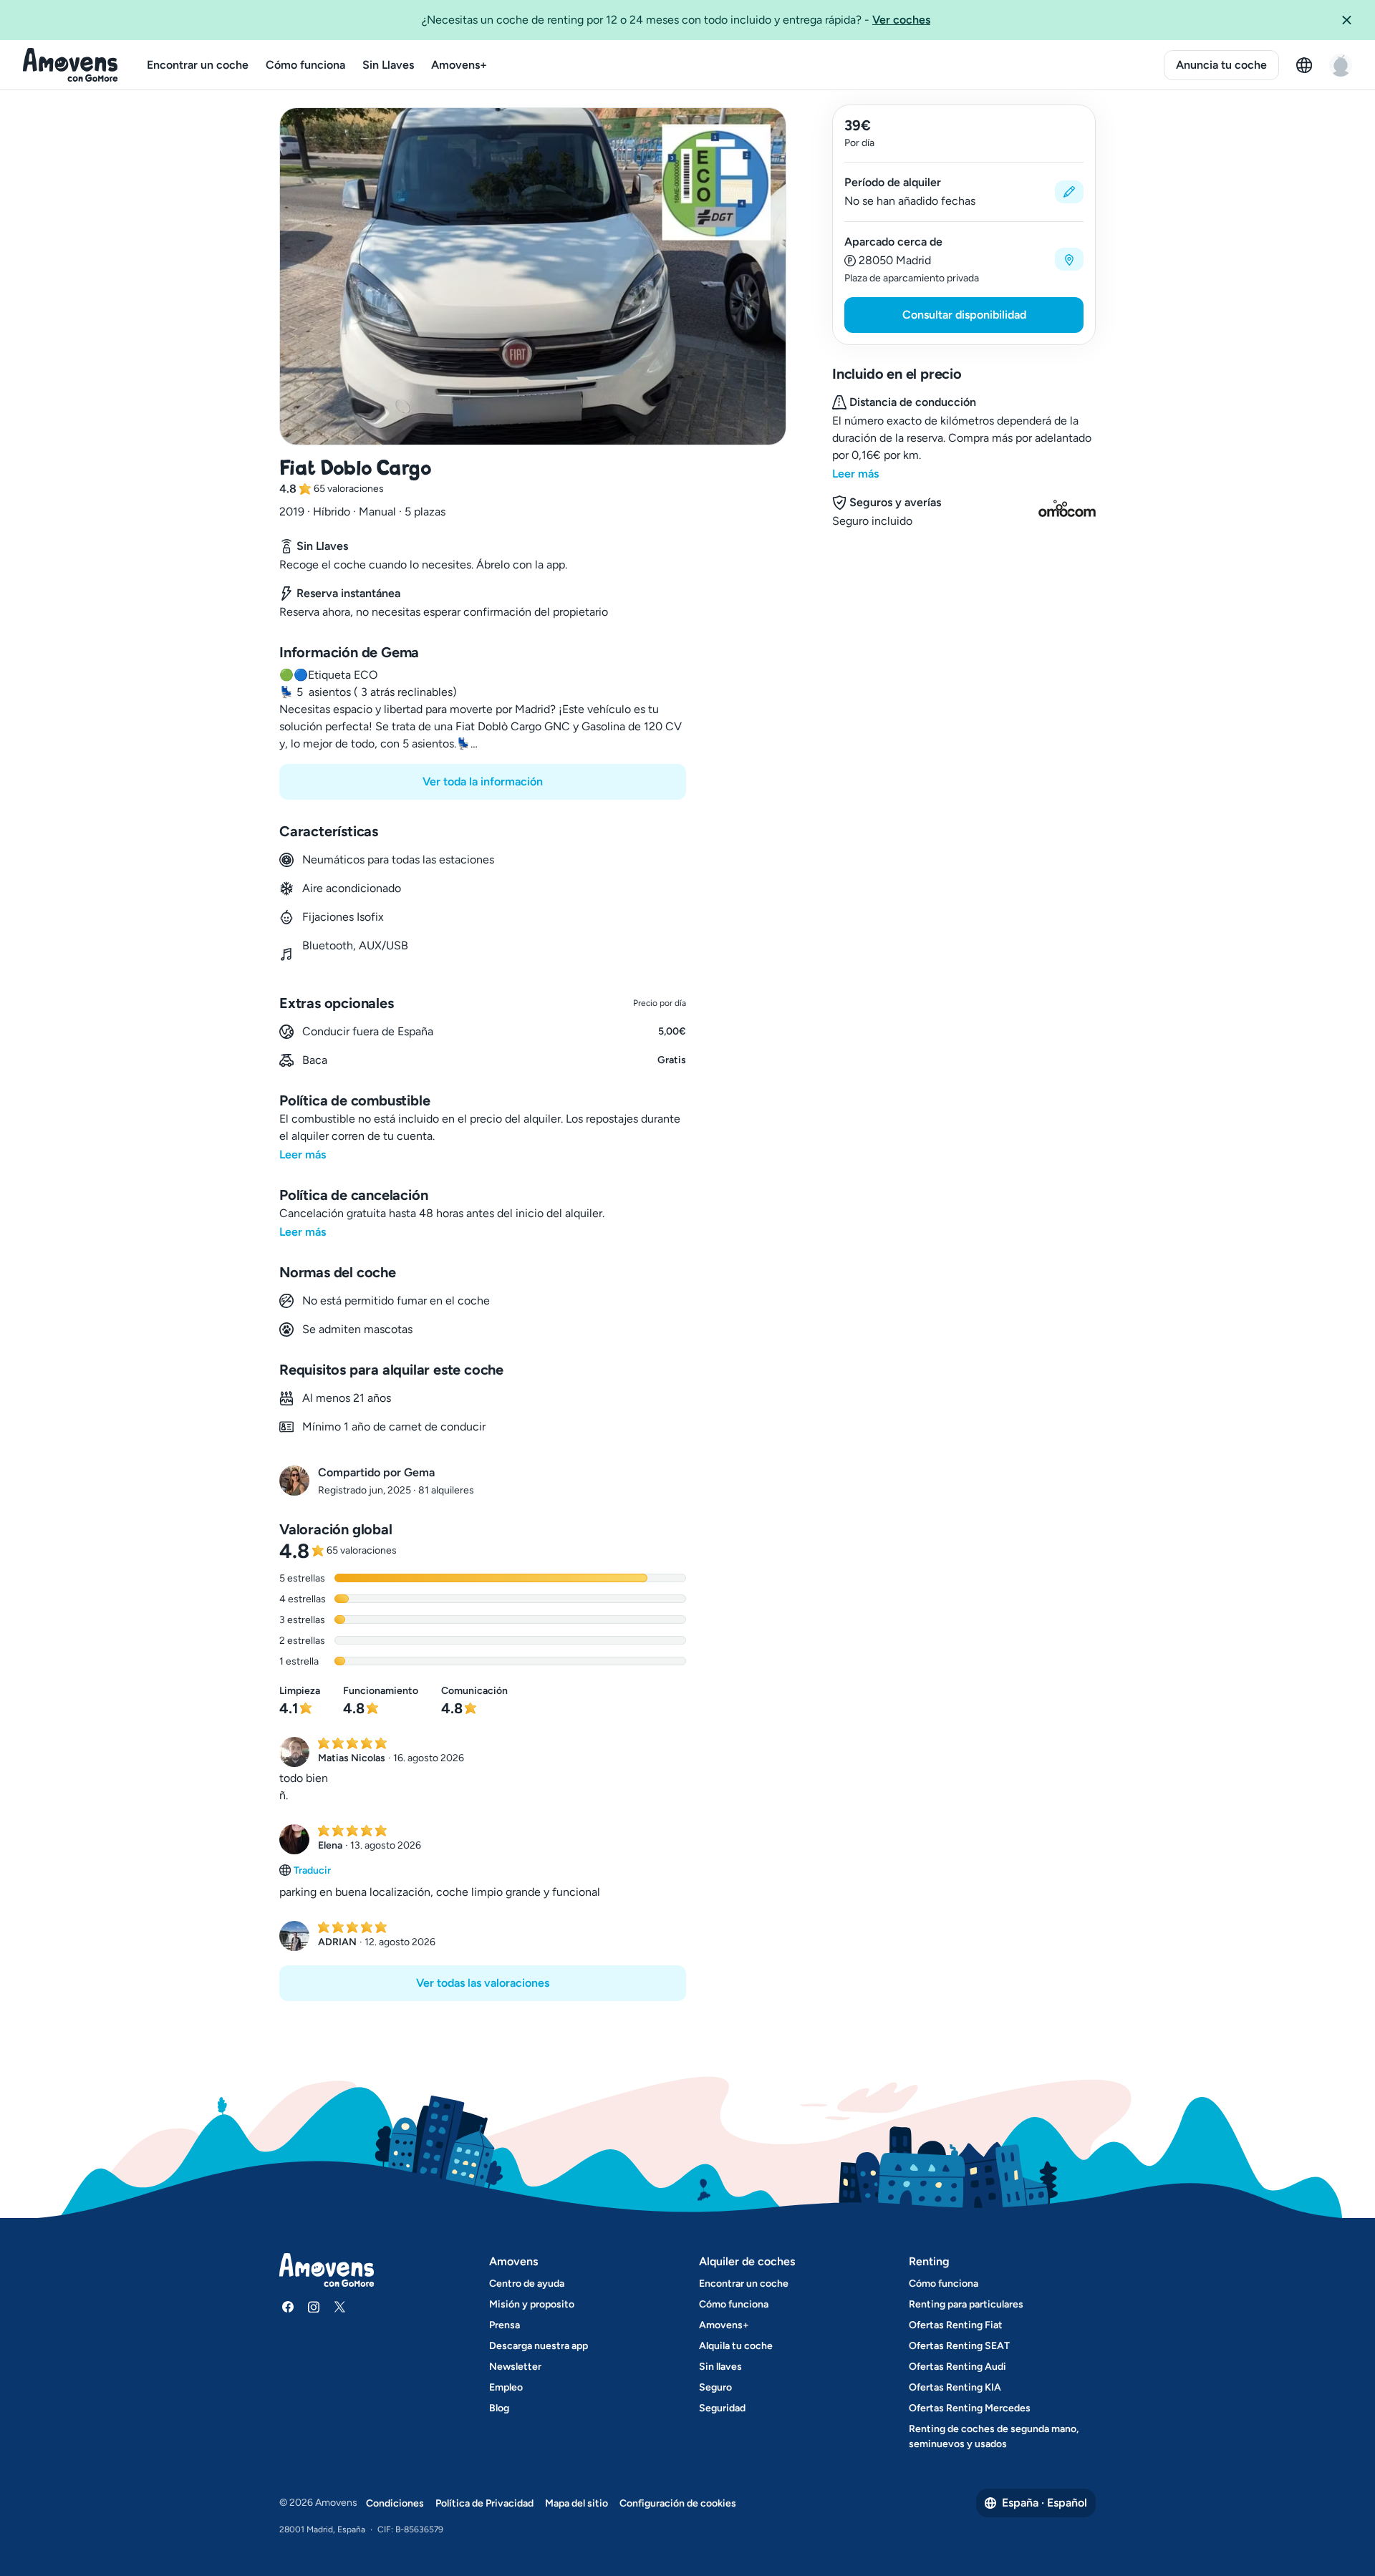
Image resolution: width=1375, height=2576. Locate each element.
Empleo (506, 2387)
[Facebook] (288, 2307)
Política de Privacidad (484, 2503)
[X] (339, 2307)
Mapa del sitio (576, 2503)
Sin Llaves (388, 65)
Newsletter (515, 2367)
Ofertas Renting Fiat (956, 2325)
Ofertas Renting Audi (957, 2367)
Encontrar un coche (198, 65)
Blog (499, 2408)
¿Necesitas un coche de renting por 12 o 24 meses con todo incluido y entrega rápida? (676, 20)
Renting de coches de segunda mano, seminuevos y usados (994, 2436)
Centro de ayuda (527, 2284)
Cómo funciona (305, 65)
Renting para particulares (966, 2304)
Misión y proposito (532, 2304)
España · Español (1044, 2503)
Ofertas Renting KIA (955, 2387)
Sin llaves (720, 2367)
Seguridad (722, 2408)
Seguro (715, 2387)
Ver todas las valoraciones (483, 1983)
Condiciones (395, 2503)
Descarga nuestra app (539, 2346)
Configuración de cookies (678, 2503)
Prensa (505, 2325)
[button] (1352, 20)
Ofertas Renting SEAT (959, 2346)
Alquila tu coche (736, 2346)
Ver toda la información (483, 781)
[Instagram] (314, 2307)
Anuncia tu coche (1221, 65)
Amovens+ (459, 65)
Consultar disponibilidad (964, 315)
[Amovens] (71, 65)
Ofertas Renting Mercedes (970, 2408)
